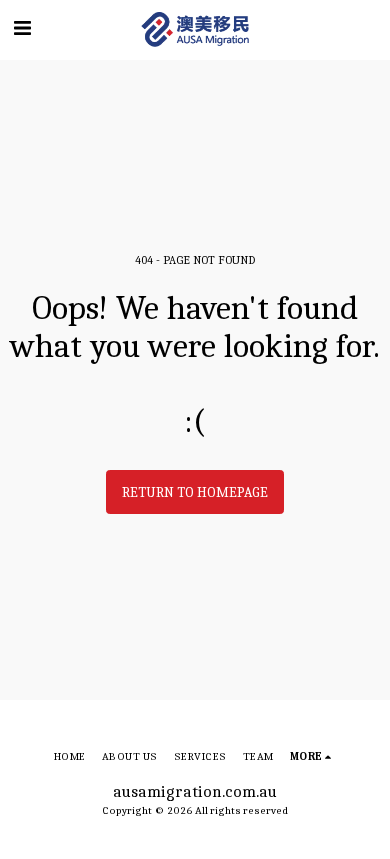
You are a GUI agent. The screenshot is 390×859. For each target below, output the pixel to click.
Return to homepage (195, 492)
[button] (22, 28)
